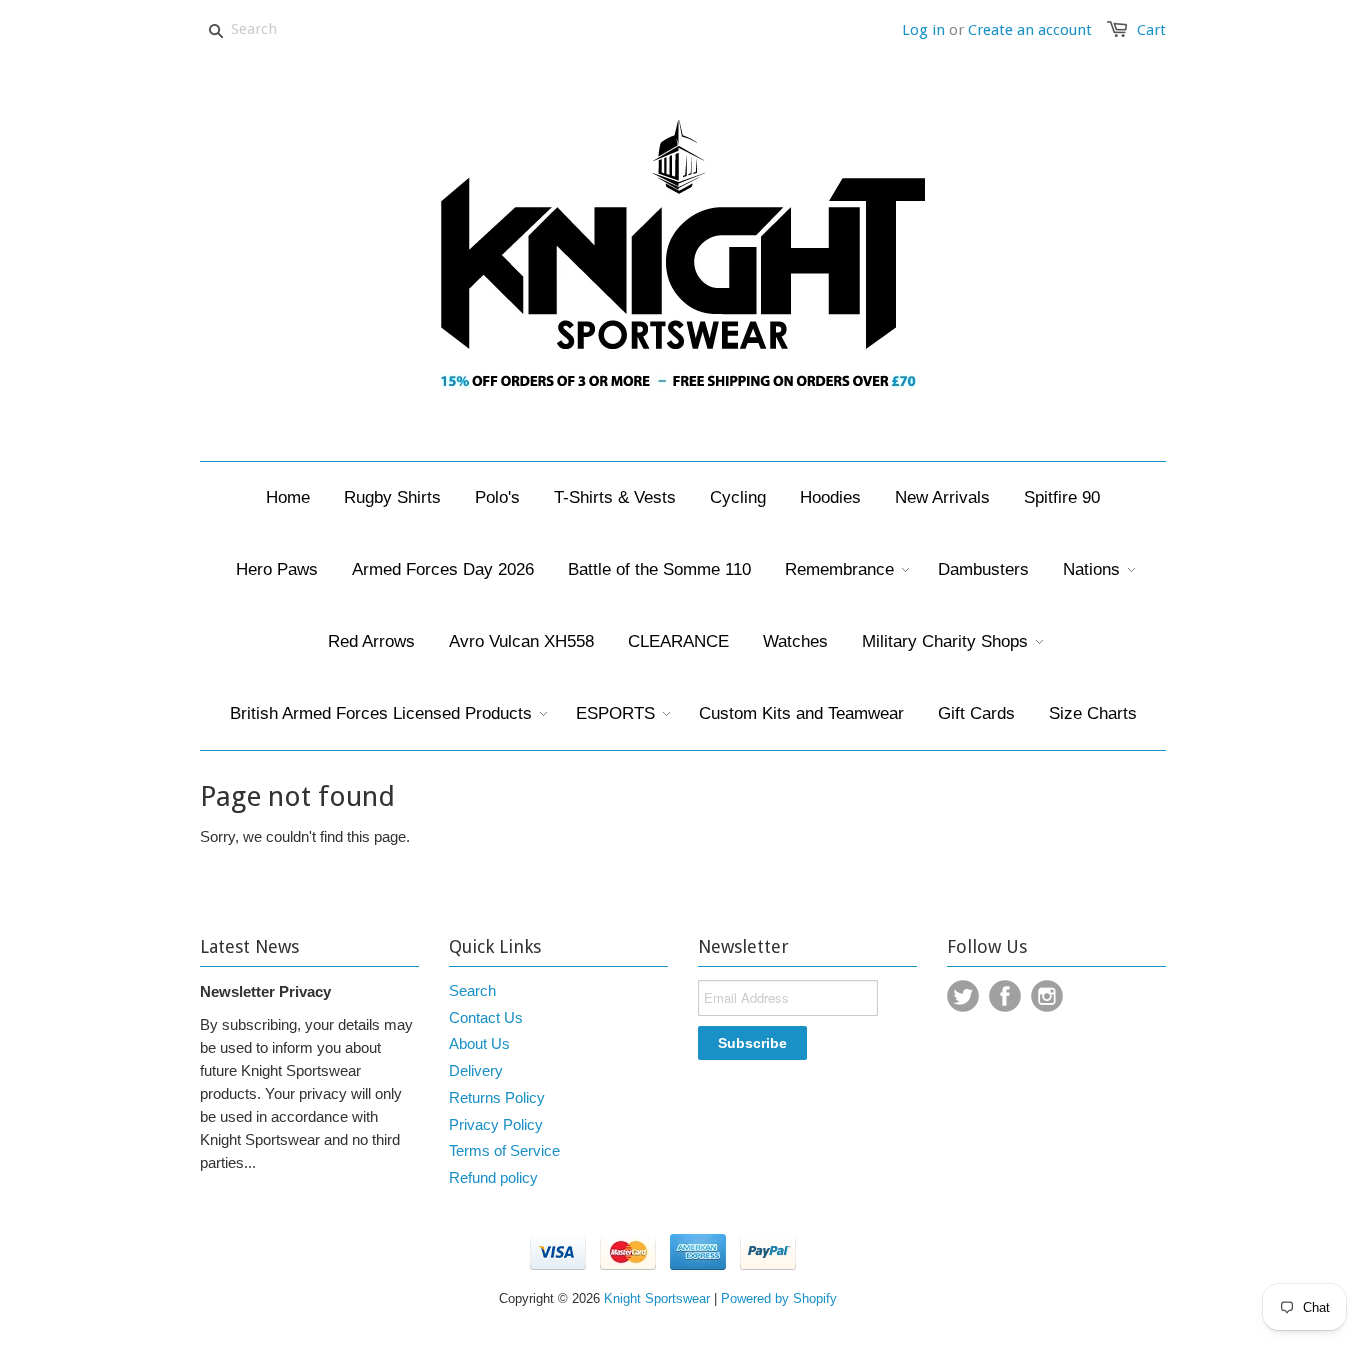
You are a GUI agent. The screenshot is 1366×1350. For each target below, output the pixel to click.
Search (472, 990)
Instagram (1047, 996)
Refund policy (493, 1177)
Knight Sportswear (657, 1298)
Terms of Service (504, 1150)
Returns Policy (497, 1097)
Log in (923, 30)
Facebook (1005, 996)
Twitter (963, 996)
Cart (1151, 30)
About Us (479, 1043)
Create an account (1030, 30)
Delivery (476, 1070)
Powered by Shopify (779, 1298)
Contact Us (486, 1017)
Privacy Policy (496, 1124)
